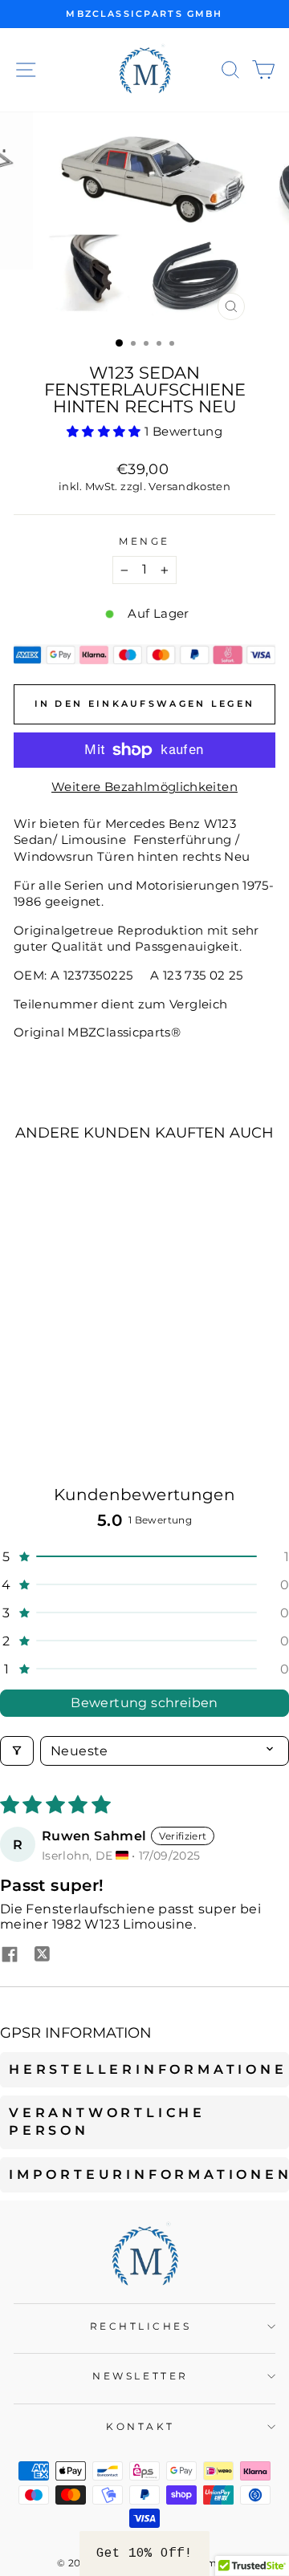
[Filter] (17, 1751)
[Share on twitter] (42, 1956)
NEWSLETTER (140, 2376)
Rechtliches (141, 2327)
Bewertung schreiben (144, 1703)
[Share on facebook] (10, 1956)
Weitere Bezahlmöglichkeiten (144, 787)
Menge (144, 542)
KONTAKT (140, 2427)
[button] (106, 432)
